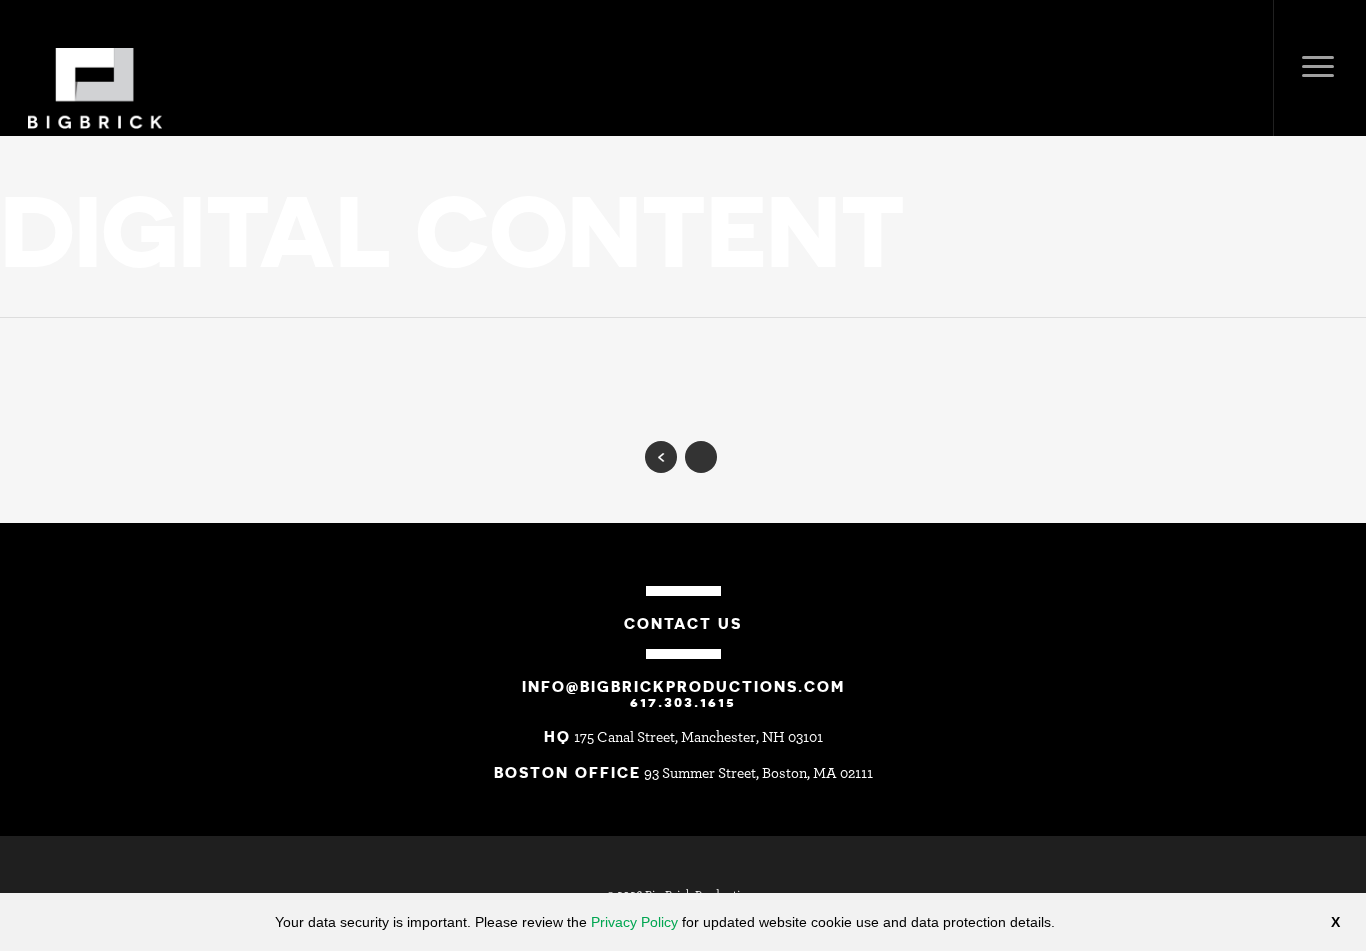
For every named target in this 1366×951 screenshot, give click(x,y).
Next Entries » (701, 457)
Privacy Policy (634, 922)
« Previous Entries (661, 457)
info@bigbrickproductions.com (683, 686)
